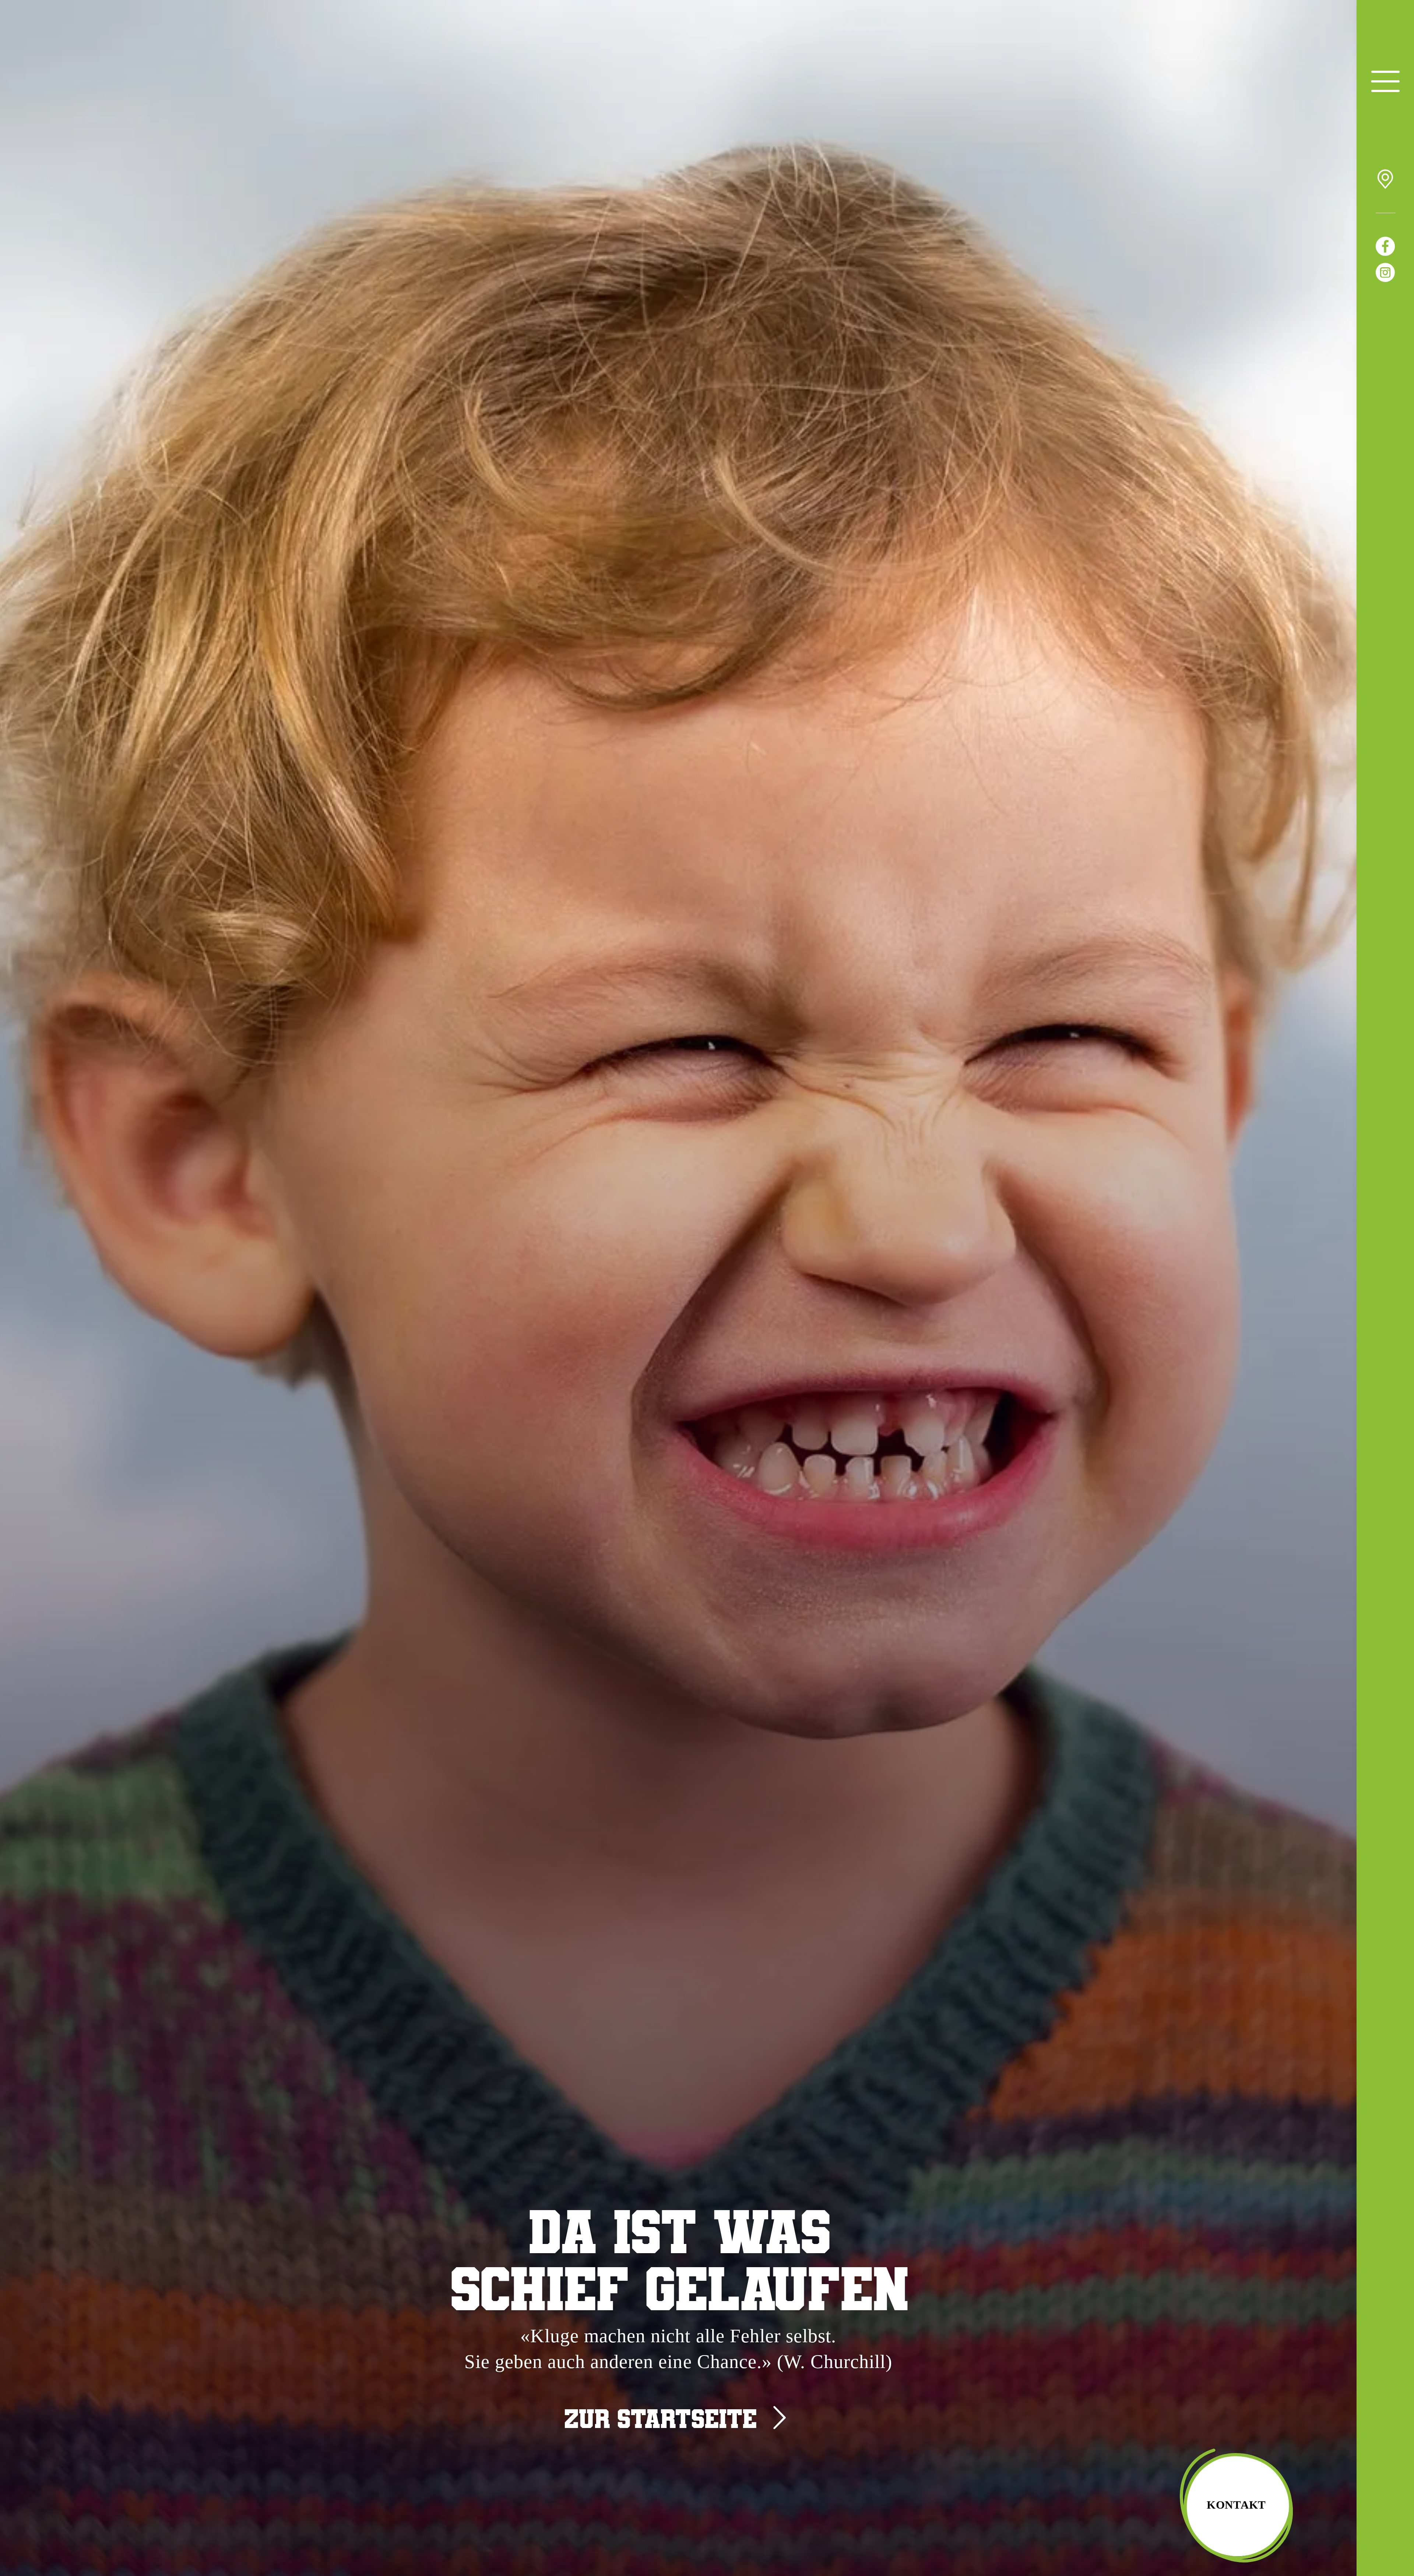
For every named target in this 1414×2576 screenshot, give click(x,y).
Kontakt (1236, 2505)
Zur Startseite (660, 2418)
